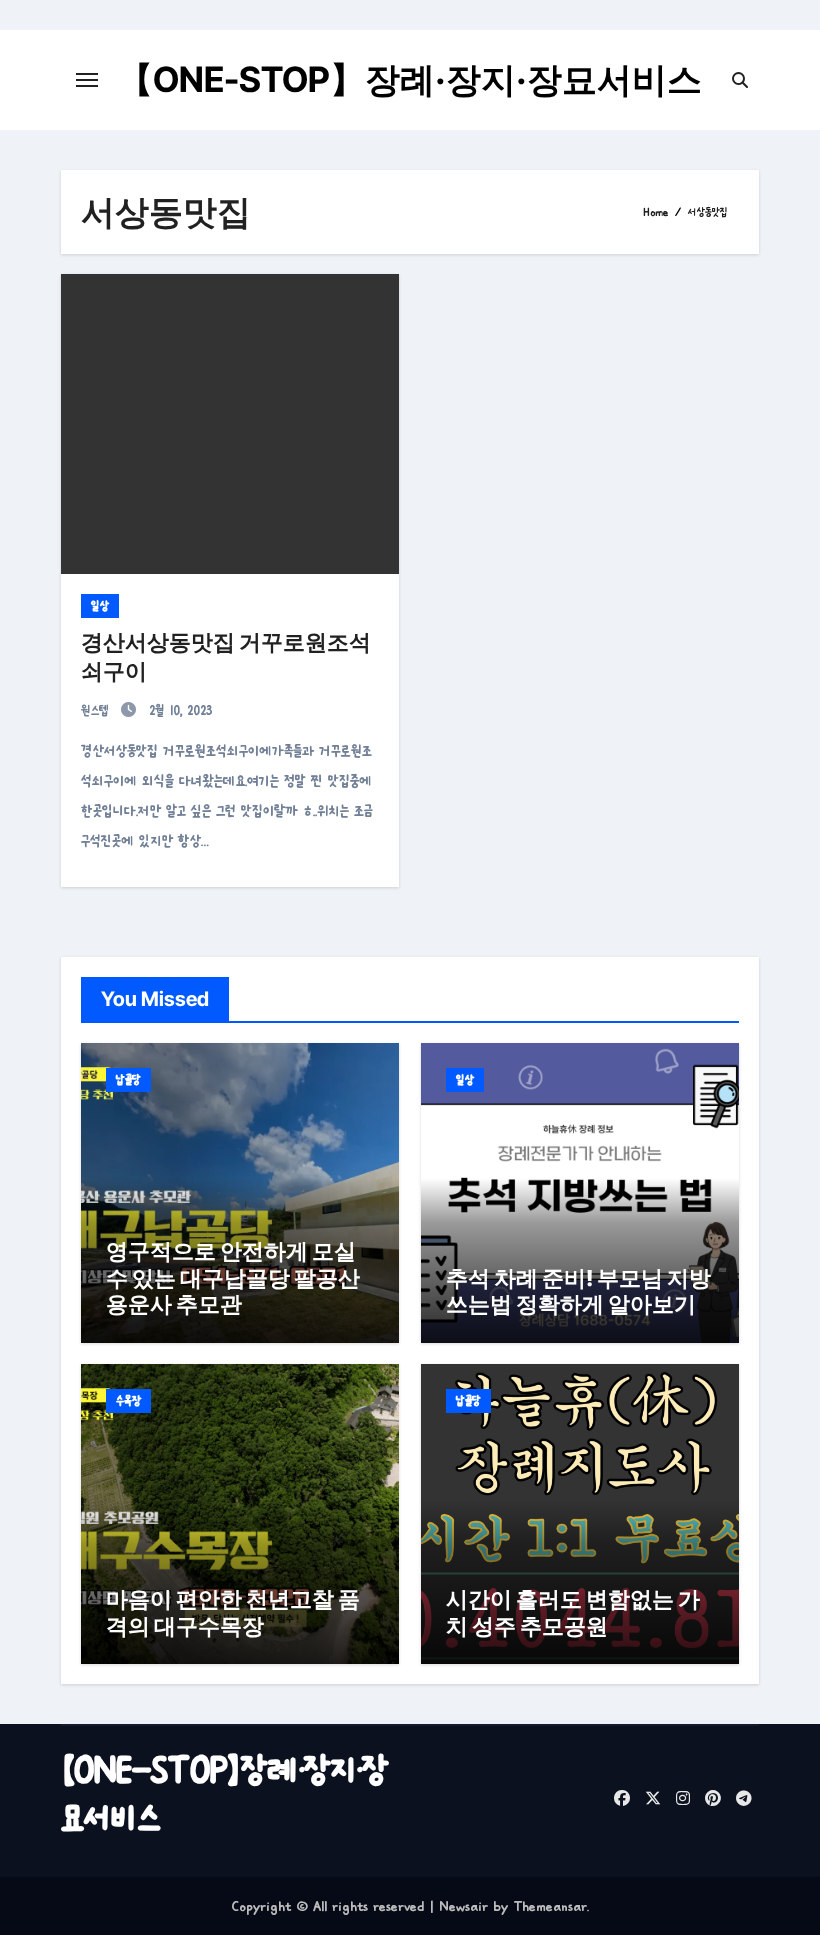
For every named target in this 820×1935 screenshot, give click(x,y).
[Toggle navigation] (87, 80)
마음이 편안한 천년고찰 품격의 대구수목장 (233, 1612)
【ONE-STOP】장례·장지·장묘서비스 (410, 79)
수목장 (128, 1401)
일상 (100, 606)
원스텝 (98, 710)
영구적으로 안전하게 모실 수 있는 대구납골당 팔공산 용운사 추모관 (233, 1277)
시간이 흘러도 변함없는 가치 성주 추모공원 (573, 1612)
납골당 (128, 1080)
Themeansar (550, 1906)
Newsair (463, 1906)
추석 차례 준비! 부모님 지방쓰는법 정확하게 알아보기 (578, 1291)
